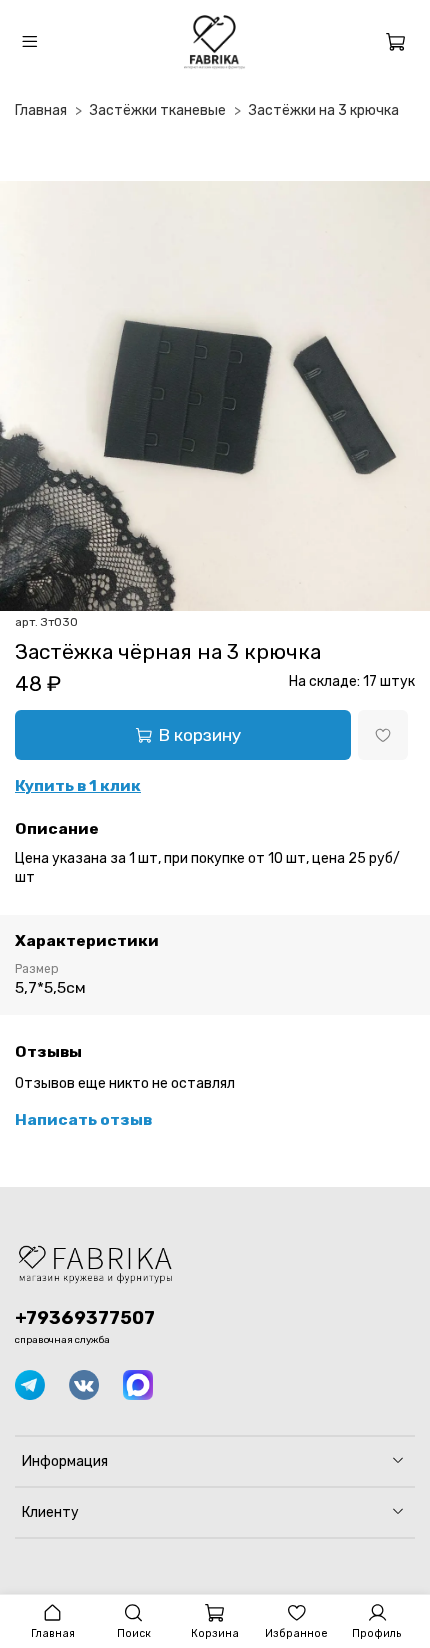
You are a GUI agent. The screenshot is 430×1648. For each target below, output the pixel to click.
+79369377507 (85, 1318)
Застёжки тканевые (158, 110)
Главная (41, 110)
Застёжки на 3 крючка (324, 110)
